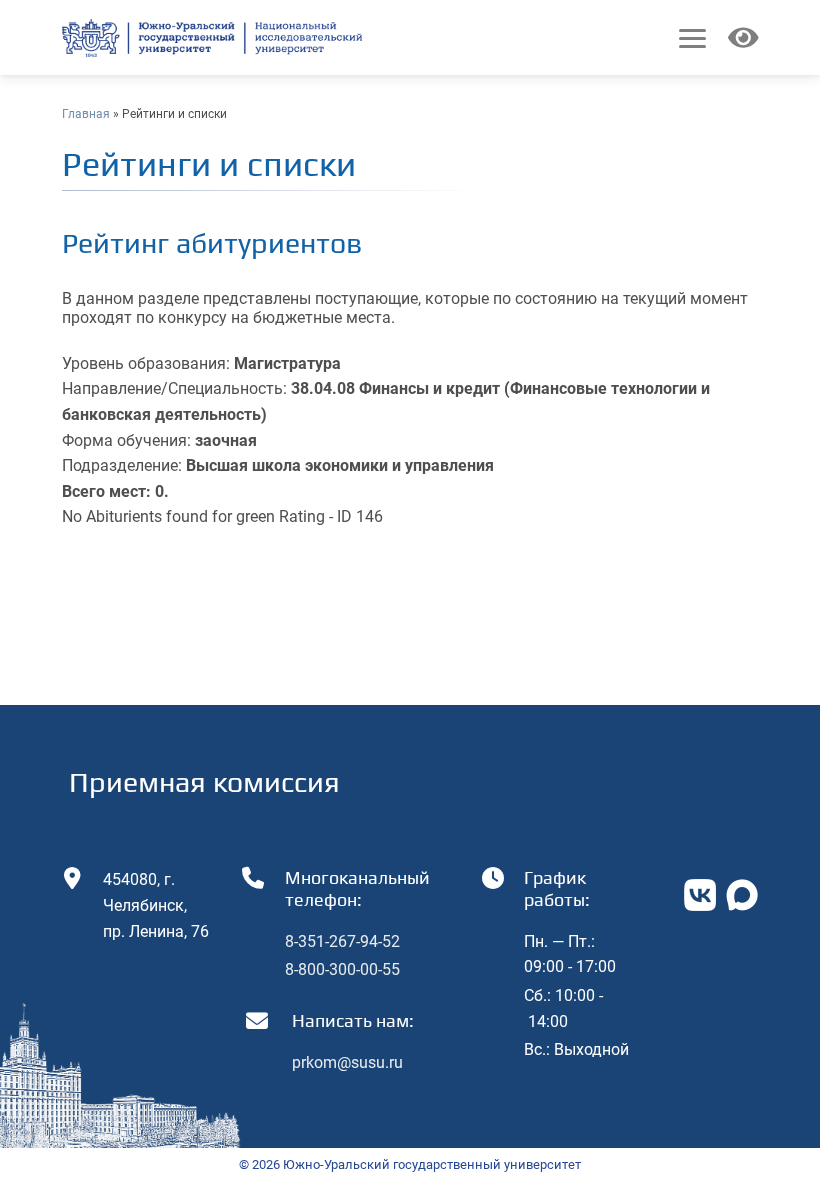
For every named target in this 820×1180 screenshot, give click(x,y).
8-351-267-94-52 (342, 941)
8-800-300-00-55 (342, 969)
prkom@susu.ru (347, 1062)
